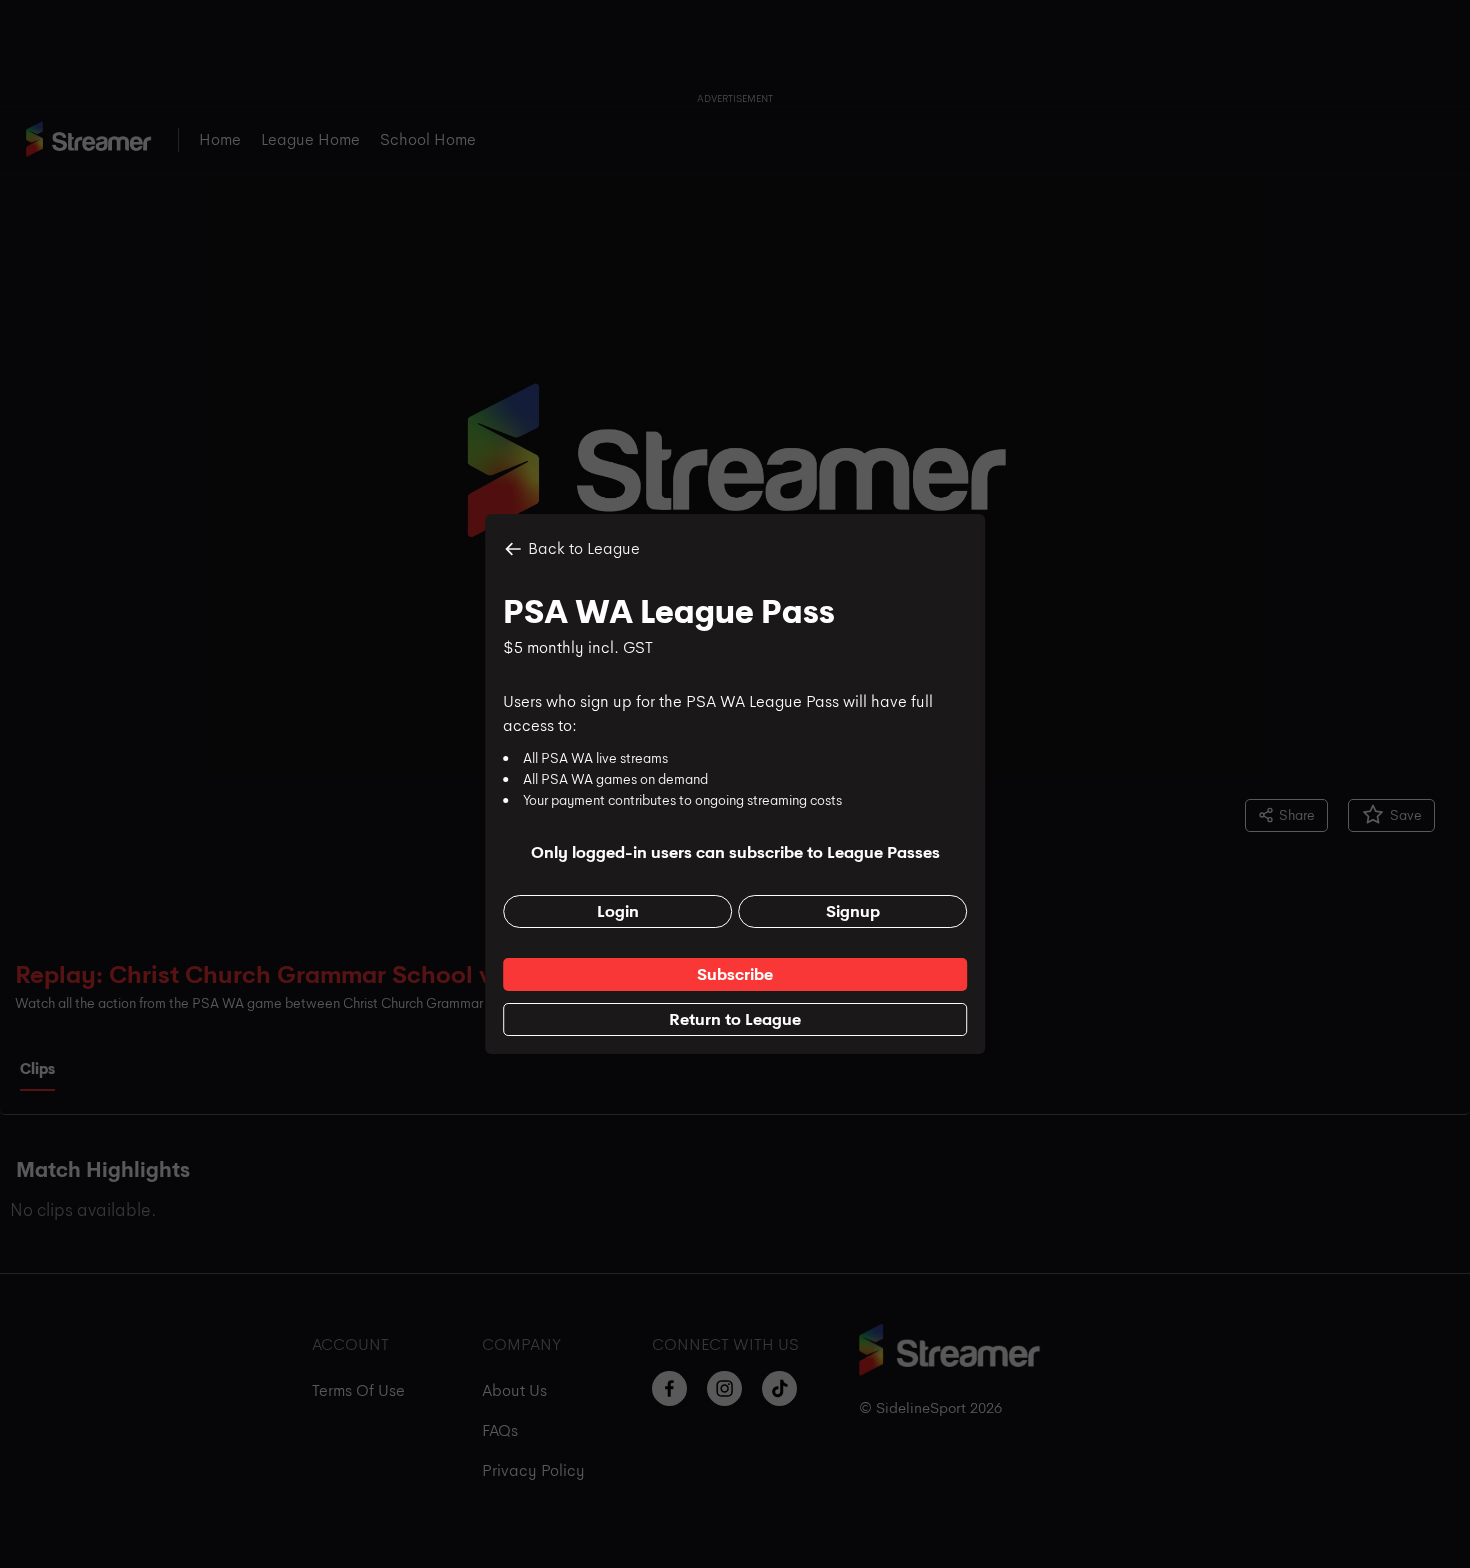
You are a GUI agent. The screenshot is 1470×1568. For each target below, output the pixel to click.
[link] (735, 974)
